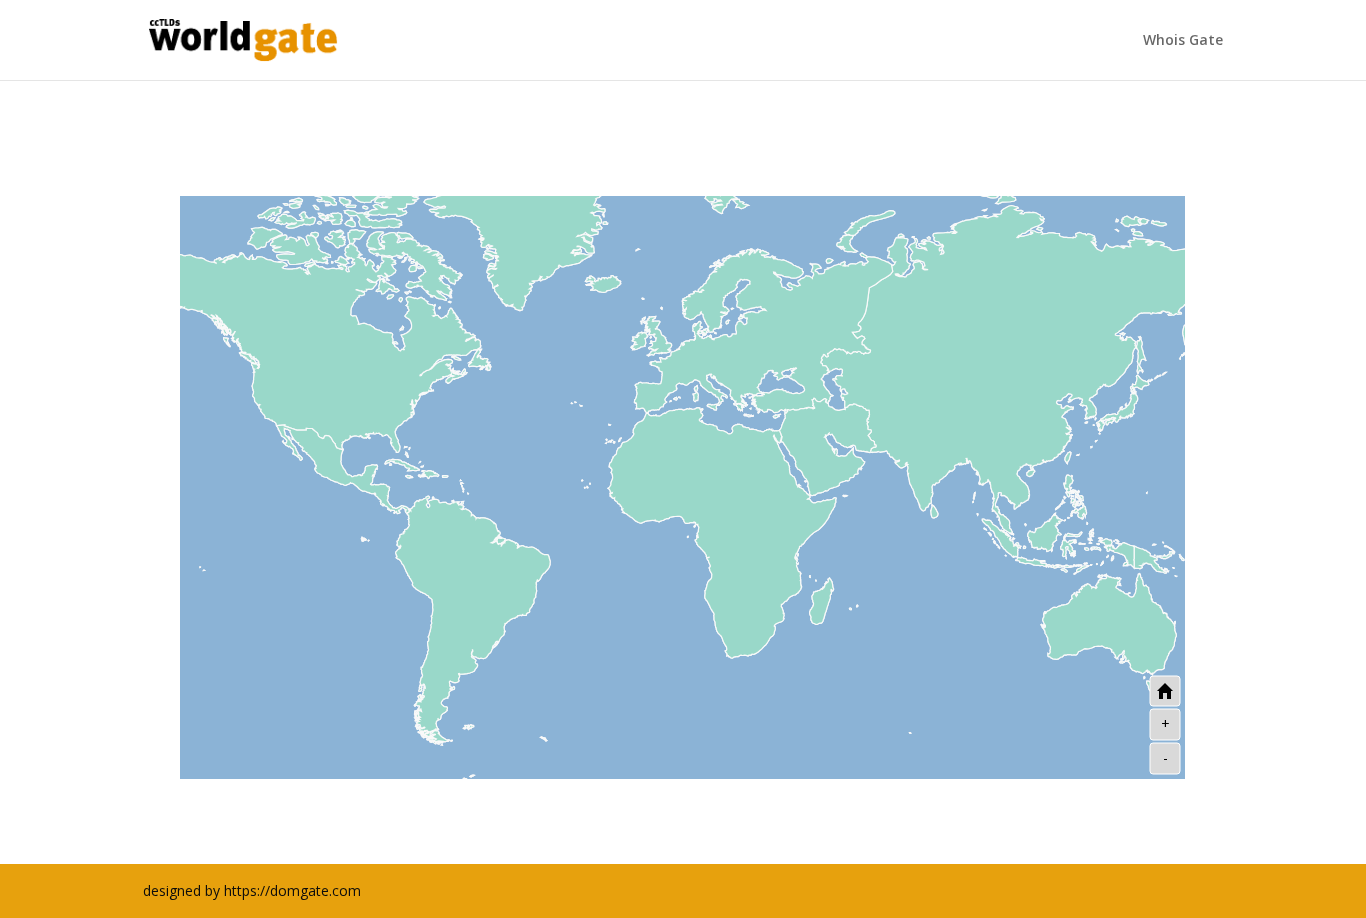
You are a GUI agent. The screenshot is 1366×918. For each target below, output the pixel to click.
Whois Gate (1183, 41)
